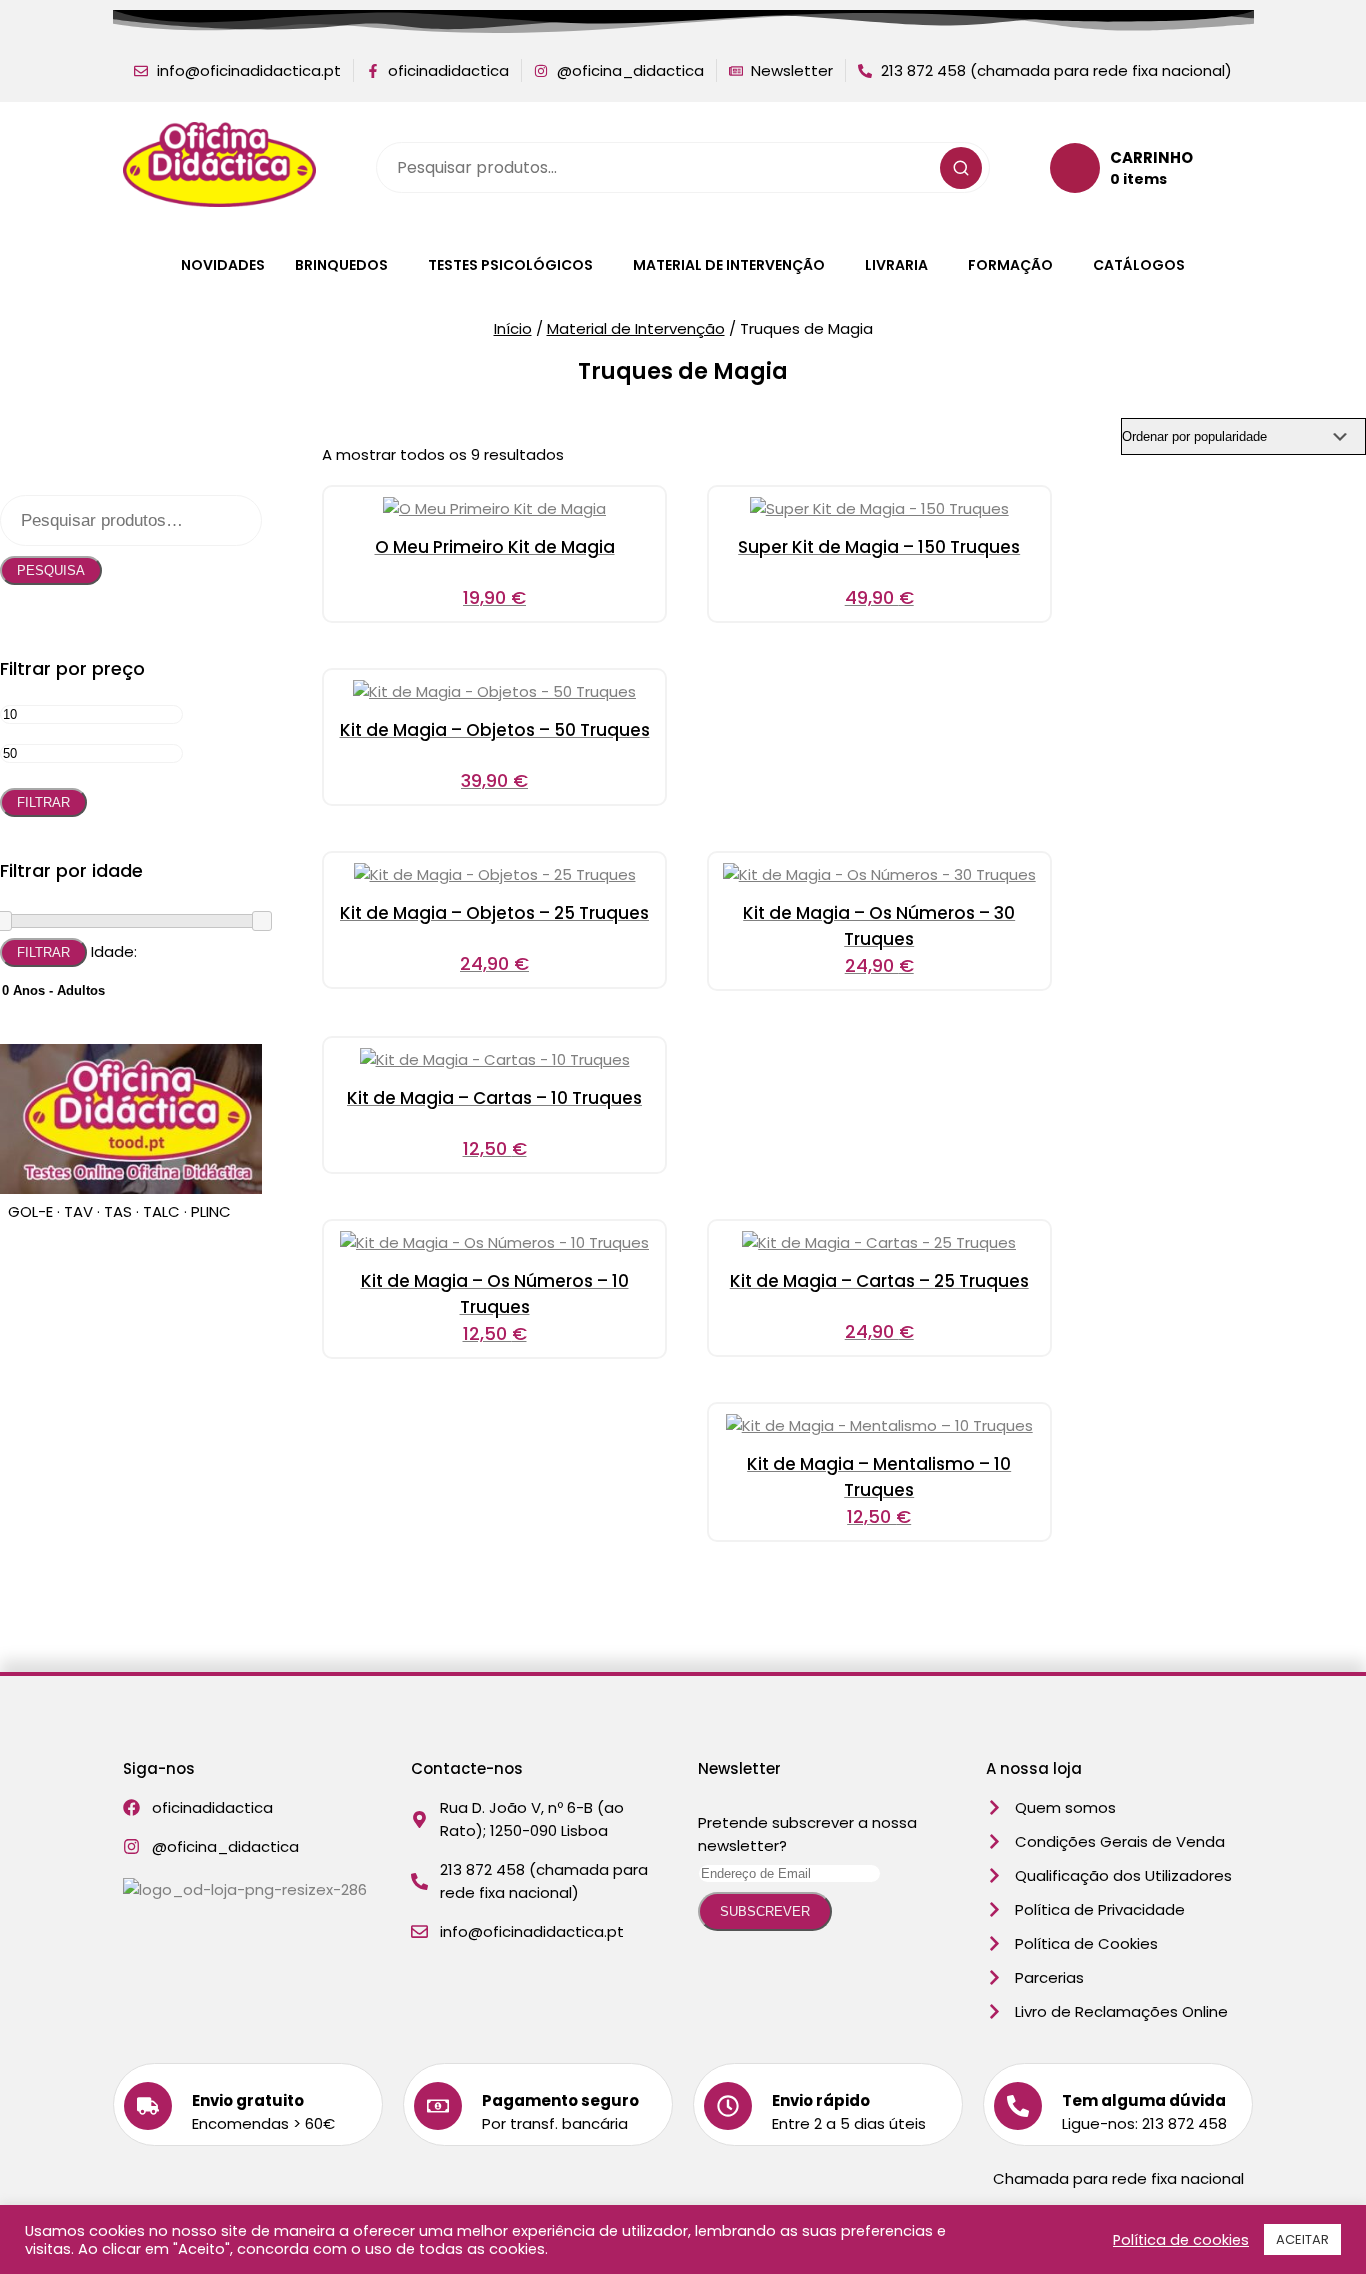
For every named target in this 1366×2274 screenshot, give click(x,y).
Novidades (223, 265)
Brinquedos (341, 265)
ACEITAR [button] (1302, 2239)
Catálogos (1139, 265)
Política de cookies (1181, 2240)
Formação (1010, 265)
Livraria (896, 265)
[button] (346, 265)
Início (513, 328)
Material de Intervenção (729, 265)
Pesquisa (51, 570)
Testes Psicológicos (510, 265)
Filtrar (43, 802)
